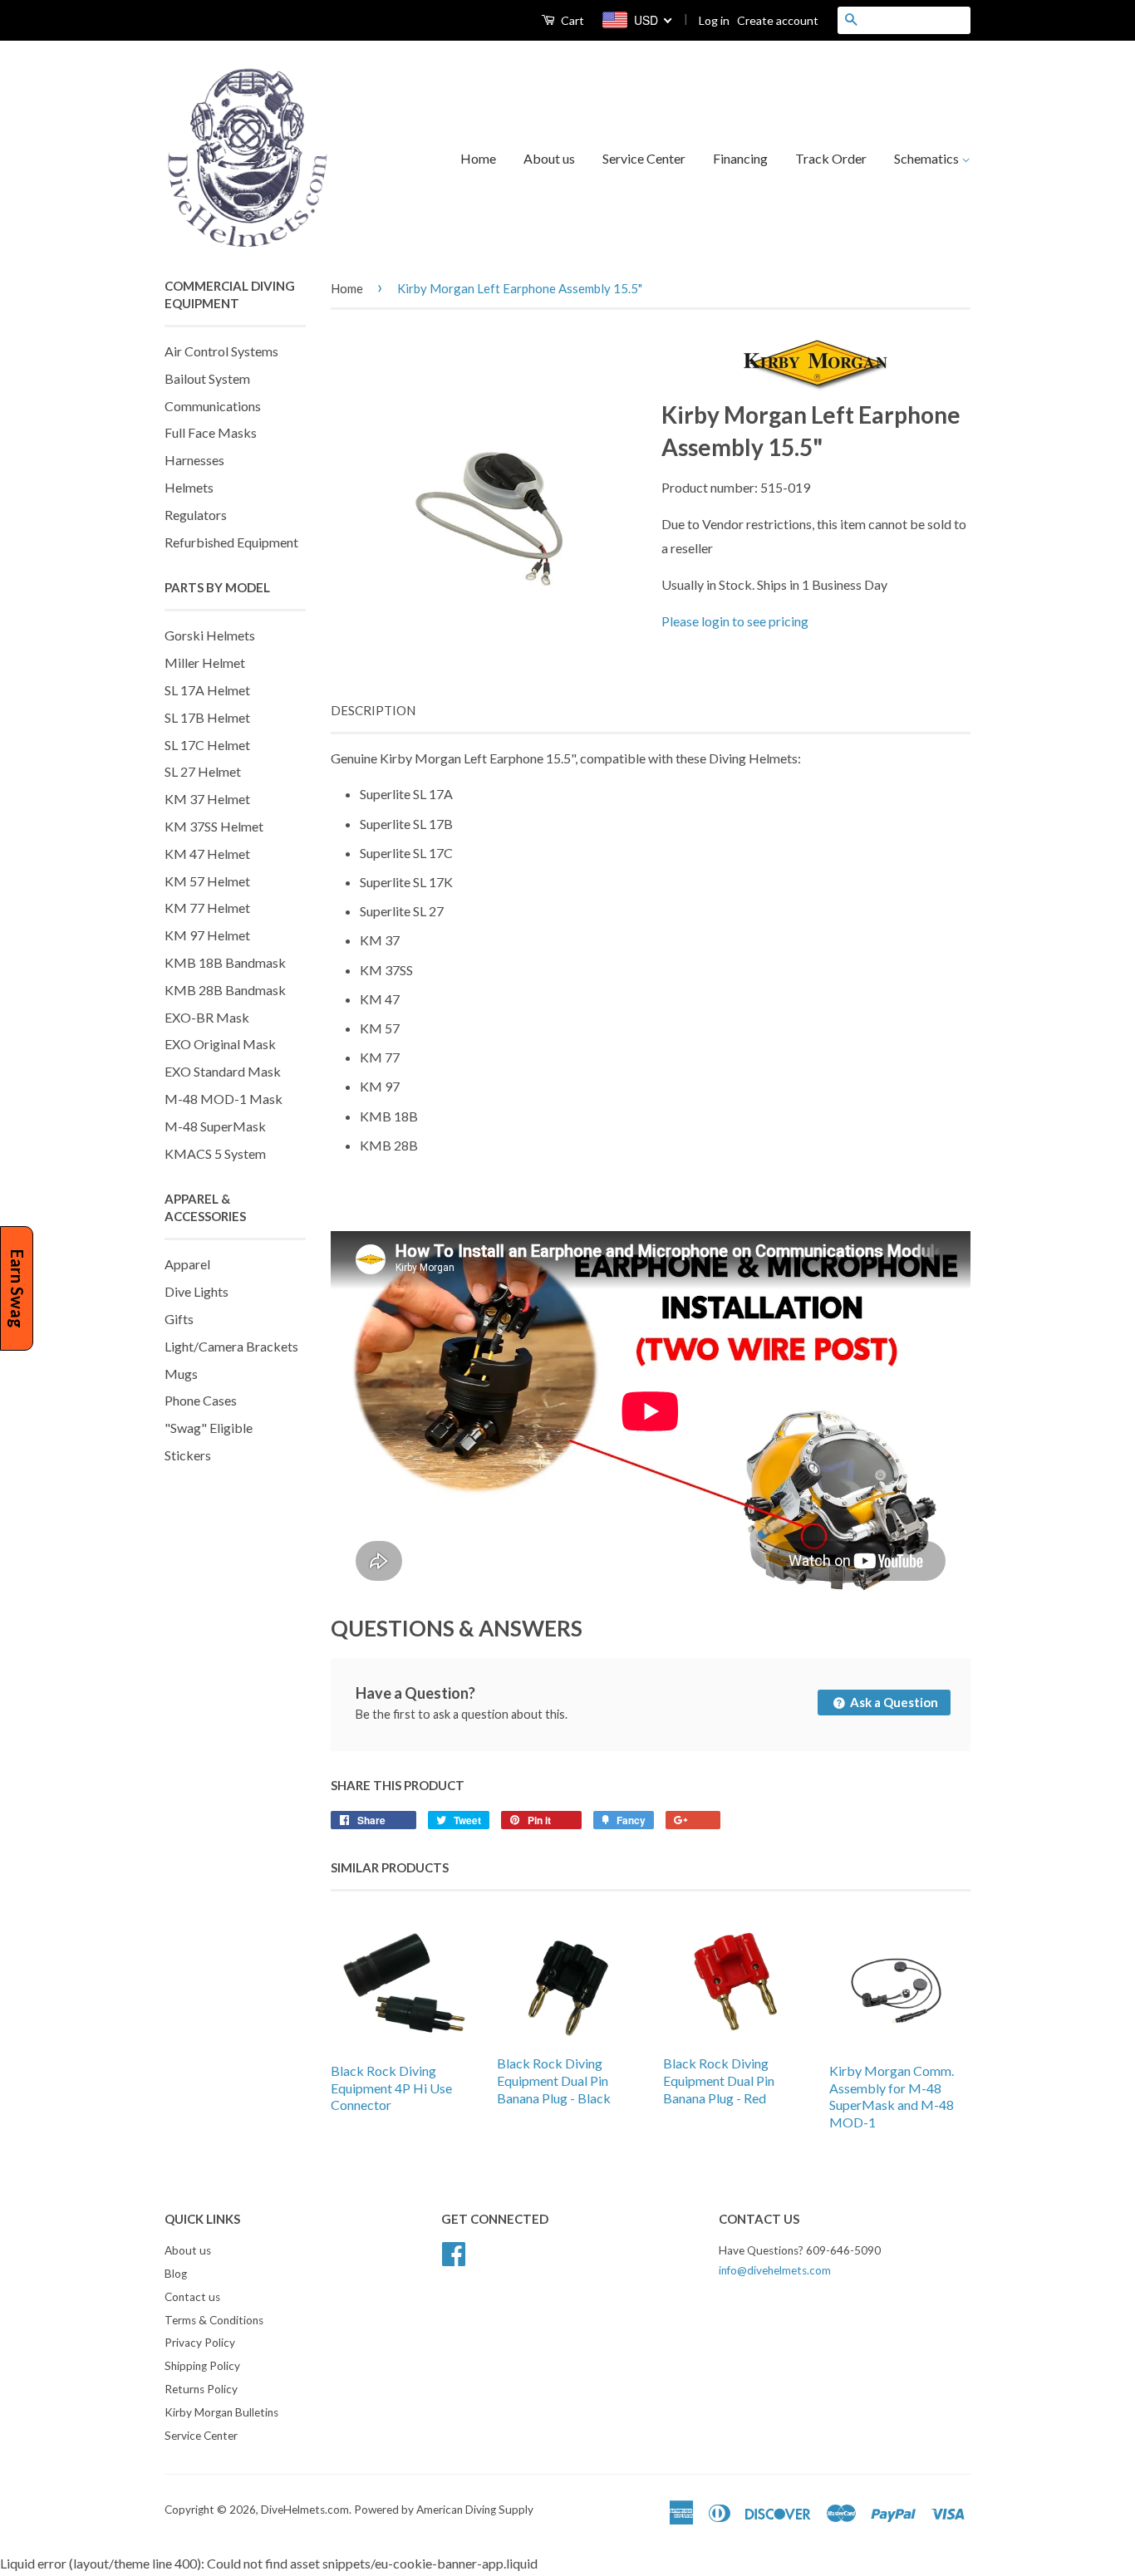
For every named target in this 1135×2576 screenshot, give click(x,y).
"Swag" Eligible (209, 1428)
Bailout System (207, 378)
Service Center (644, 158)
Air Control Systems (221, 351)
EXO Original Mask (220, 1044)
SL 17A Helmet (207, 690)
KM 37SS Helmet (214, 826)
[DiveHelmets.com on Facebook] (454, 2251)
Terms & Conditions (214, 2320)
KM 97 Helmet (207, 935)
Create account (778, 20)
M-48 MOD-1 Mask (224, 1099)
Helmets (189, 487)
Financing (740, 158)
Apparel (187, 1264)
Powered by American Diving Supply (444, 2510)
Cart (571, 20)
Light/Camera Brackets (231, 1346)
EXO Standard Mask (223, 1071)
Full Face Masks (211, 432)
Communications (213, 406)
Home (478, 158)
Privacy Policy (200, 2343)
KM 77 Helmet (207, 908)
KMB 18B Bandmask (225, 962)
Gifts (179, 1319)
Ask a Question (893, 1702)
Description (373, 710)
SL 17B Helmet (207, 717)
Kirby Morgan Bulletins (221, 2412)
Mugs (181, 1374)
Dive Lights (197, 1291)
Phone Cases (201, 1400)
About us (549, 158)
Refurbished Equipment (231, 542)
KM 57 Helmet (207, 881)
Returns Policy (201, 2389)
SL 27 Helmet (203, 771)
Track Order (831, 158)
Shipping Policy (202, 2366)
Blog (176, 2274)
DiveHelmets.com (305, 2510)
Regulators (196, 515)
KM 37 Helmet (207, 799)
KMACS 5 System (215, 1153)
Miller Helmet (205, 662)
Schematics (928, 158)
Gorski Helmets (210, 635)
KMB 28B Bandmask (225, 990)
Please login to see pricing (735, 621)
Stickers (188, 1455)
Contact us (192, 2297)
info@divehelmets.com (775, 2270)
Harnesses (194, 460)
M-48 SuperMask (215, 1126)
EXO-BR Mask (207, 1017)
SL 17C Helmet (207, 745)
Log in (714, 20)
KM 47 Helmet (207, 854)
